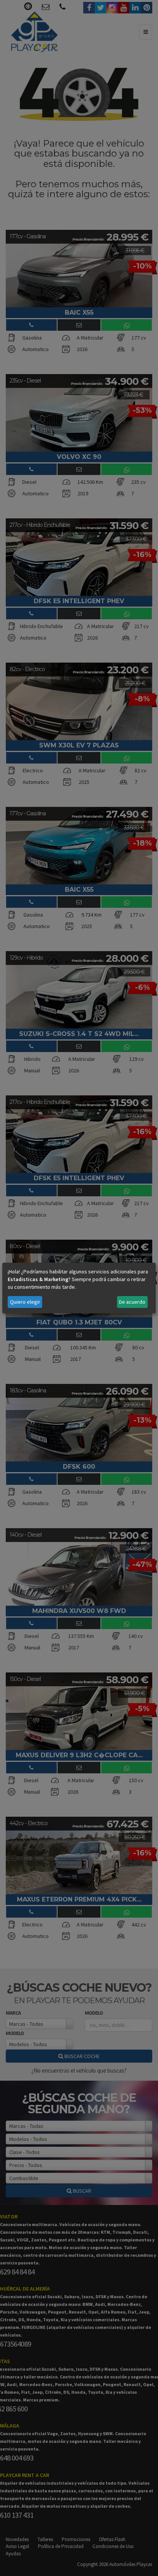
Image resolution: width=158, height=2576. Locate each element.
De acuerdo (132, 1302)
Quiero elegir (25, 1302)
